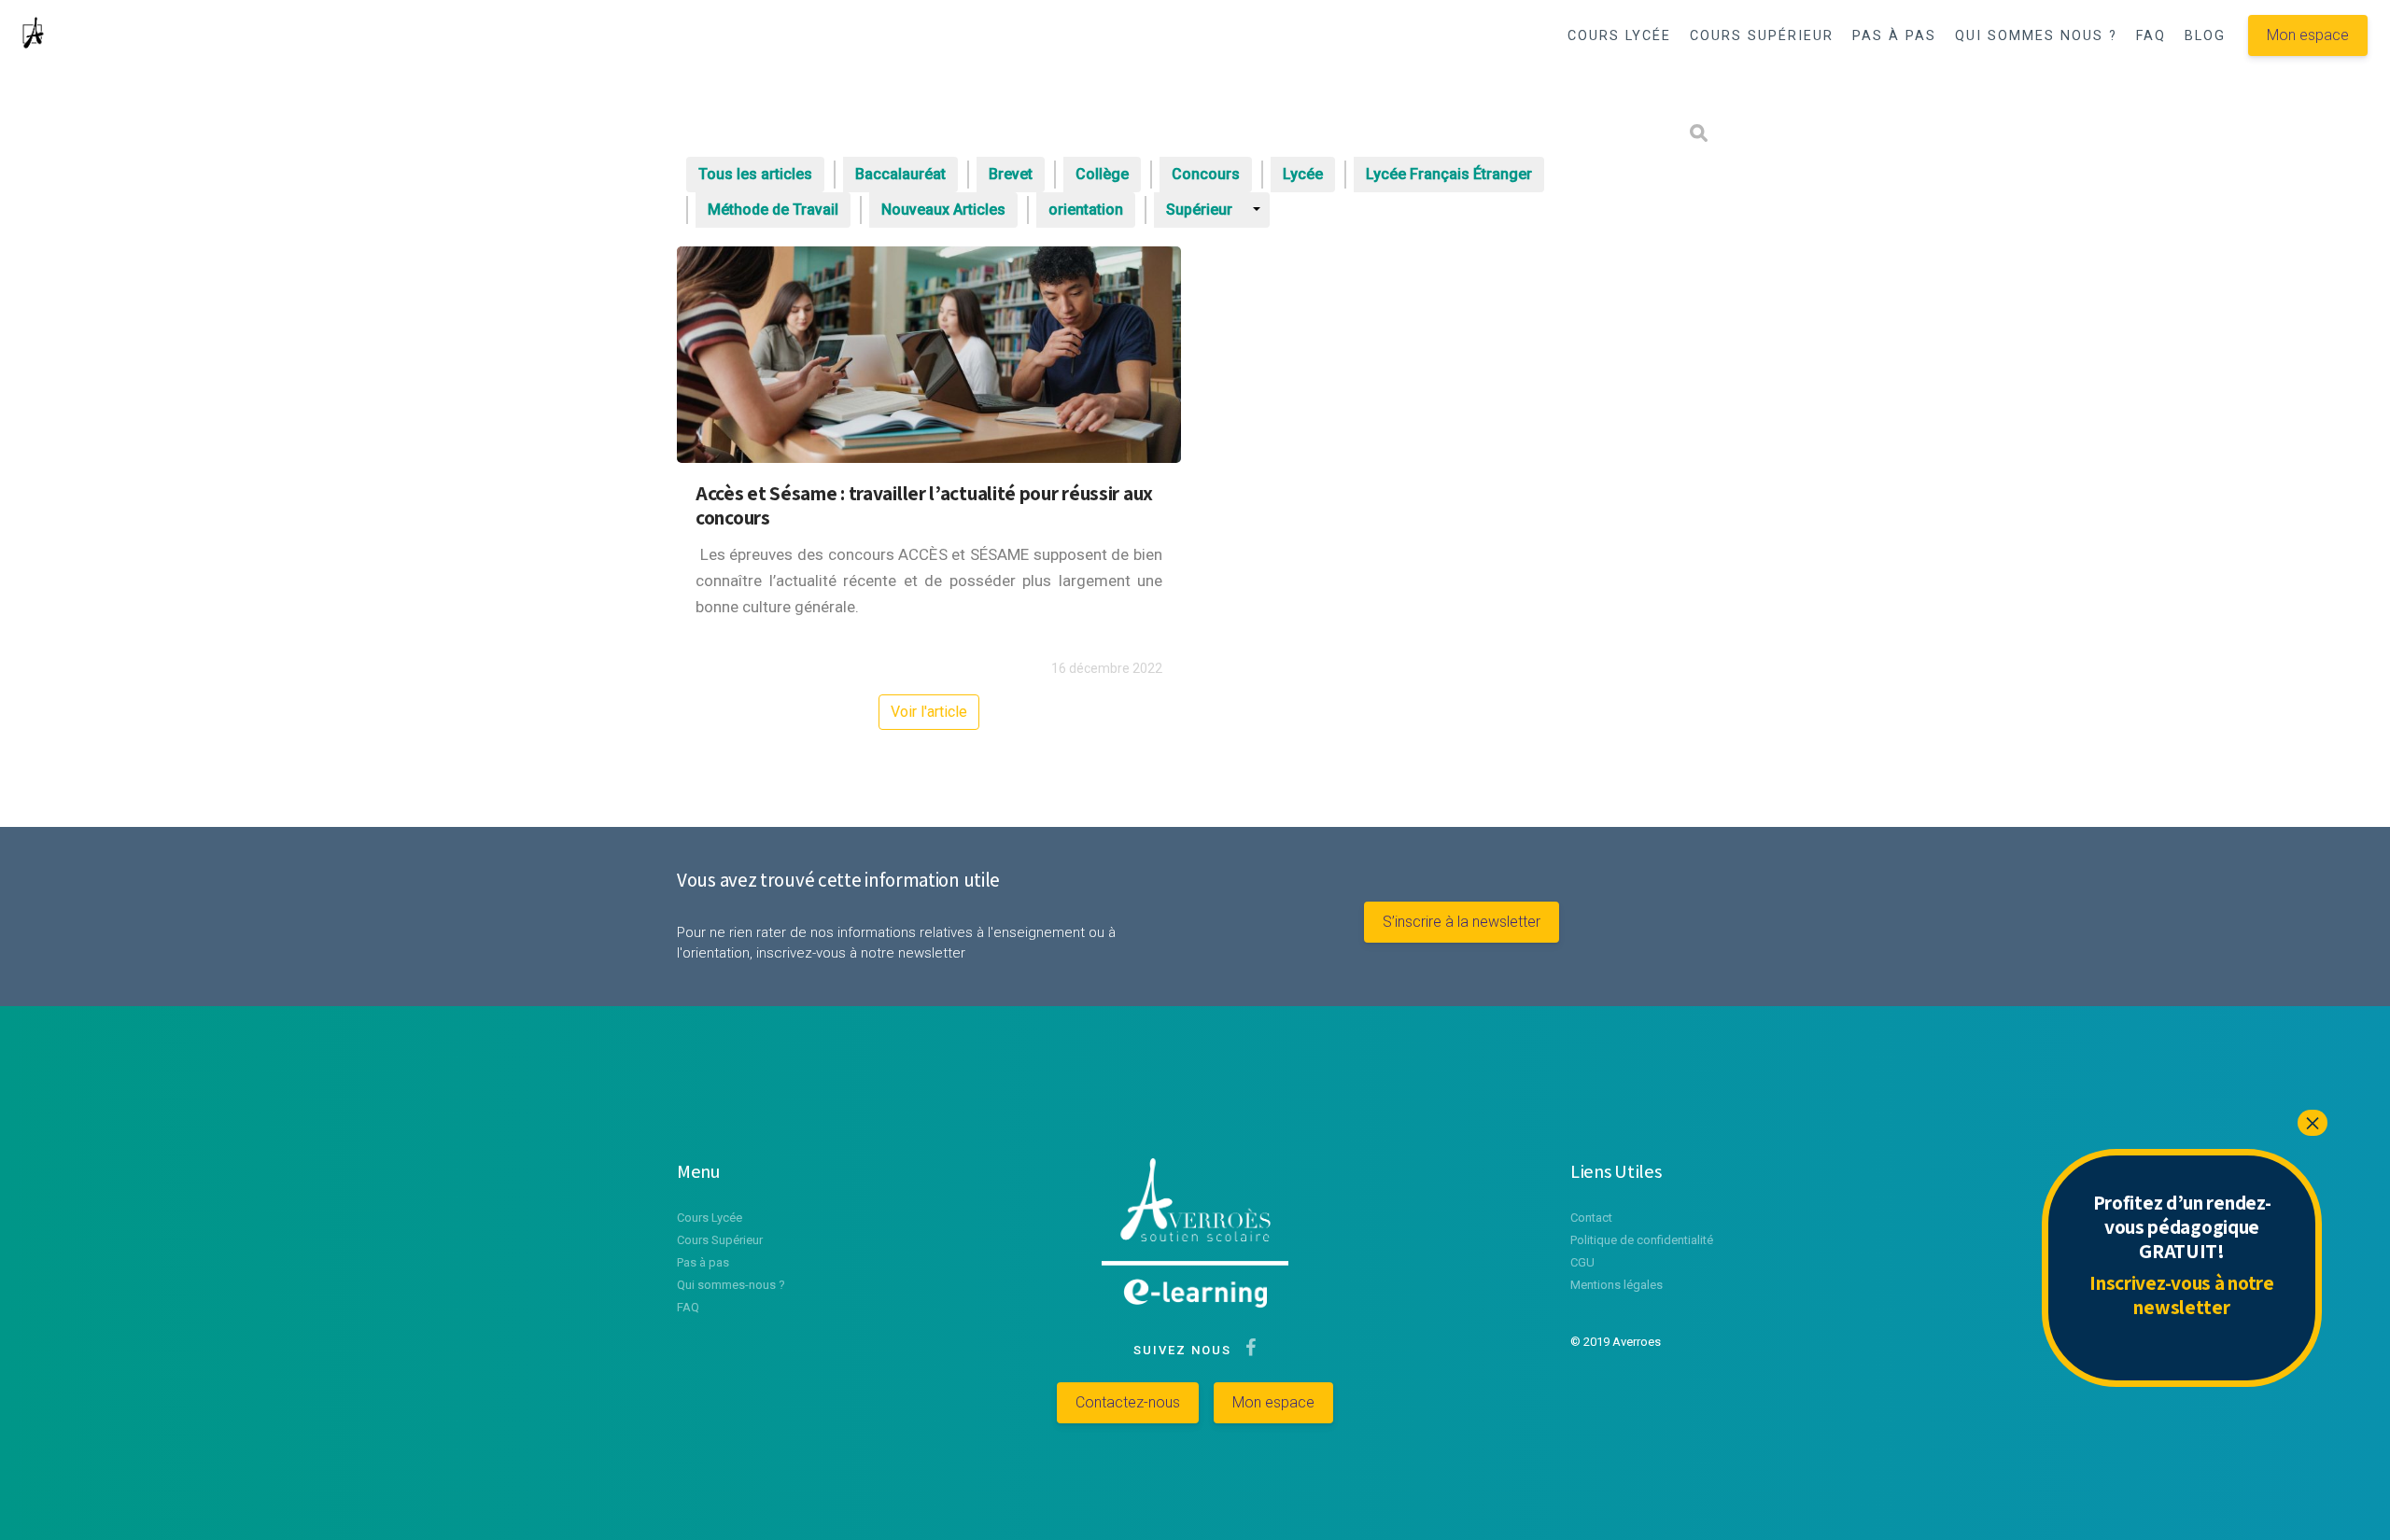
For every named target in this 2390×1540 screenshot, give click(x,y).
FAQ (2151, 36)
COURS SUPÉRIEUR (1762, 36)
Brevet (1011, 174)
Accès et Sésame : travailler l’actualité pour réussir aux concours (924, 505)
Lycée (1303, 174)
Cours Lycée (710, 1218)
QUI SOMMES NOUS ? (2036, 36)
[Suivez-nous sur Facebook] (1247, 1350)
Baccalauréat (900, 174)
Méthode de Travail (773, 210)
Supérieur (1199, 210)
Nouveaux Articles (943, 210)
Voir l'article (929, 712)
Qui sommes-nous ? (731, 1285)
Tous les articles (755, 174)
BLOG (2205, 36)
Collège (1102, 174)
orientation (1086, 210)
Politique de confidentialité (1642, 1240)
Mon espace (2308, 35)
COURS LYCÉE (1619, 36)
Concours (1206, 174)
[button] (1636, 85)
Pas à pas (703, 1262)
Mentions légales (1617, 1285)
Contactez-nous (1128, 1402)
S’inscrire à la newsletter (1462, 922)
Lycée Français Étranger (1449, 174)
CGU (1582, 1262)
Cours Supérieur (720, 1240)
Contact (1591, 1218)
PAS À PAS (1894, 36)
